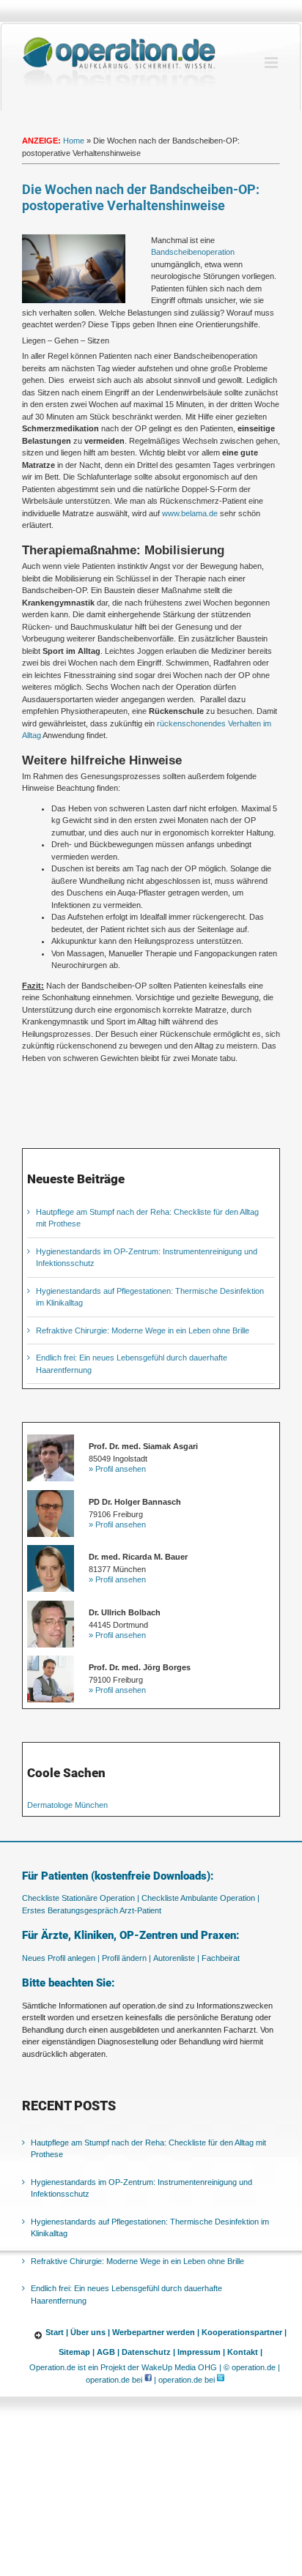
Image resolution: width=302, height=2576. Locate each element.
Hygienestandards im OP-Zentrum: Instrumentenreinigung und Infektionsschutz (141, 2188)
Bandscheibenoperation (193, 252)
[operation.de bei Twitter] (221, 2380)
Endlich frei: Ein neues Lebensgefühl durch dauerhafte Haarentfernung (126, 2294)
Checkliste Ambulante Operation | (200, 1898)
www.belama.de (190, 513)
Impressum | (201, 2352)
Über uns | (90, 2332)
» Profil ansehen (117, 1469)
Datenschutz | (148, 2352)
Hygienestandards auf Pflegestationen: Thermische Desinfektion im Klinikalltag (150, 2228)
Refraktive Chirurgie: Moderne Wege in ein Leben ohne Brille (143, 1330)
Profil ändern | (126, 1958)
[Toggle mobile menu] (272, 63)
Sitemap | (77, 2352)
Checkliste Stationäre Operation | (81, 1898)
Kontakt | (245, 2352)
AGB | (108, 2352)
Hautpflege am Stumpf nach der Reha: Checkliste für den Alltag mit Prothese (148, 2149)
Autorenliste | (176, 1958)
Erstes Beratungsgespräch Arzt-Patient (92, 1910)
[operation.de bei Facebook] (148, 2380)
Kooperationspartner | (244, 2332)
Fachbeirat (221, 1958)
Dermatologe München (67, 1805)
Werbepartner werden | (156, 2332)
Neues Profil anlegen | (61, 1958)
